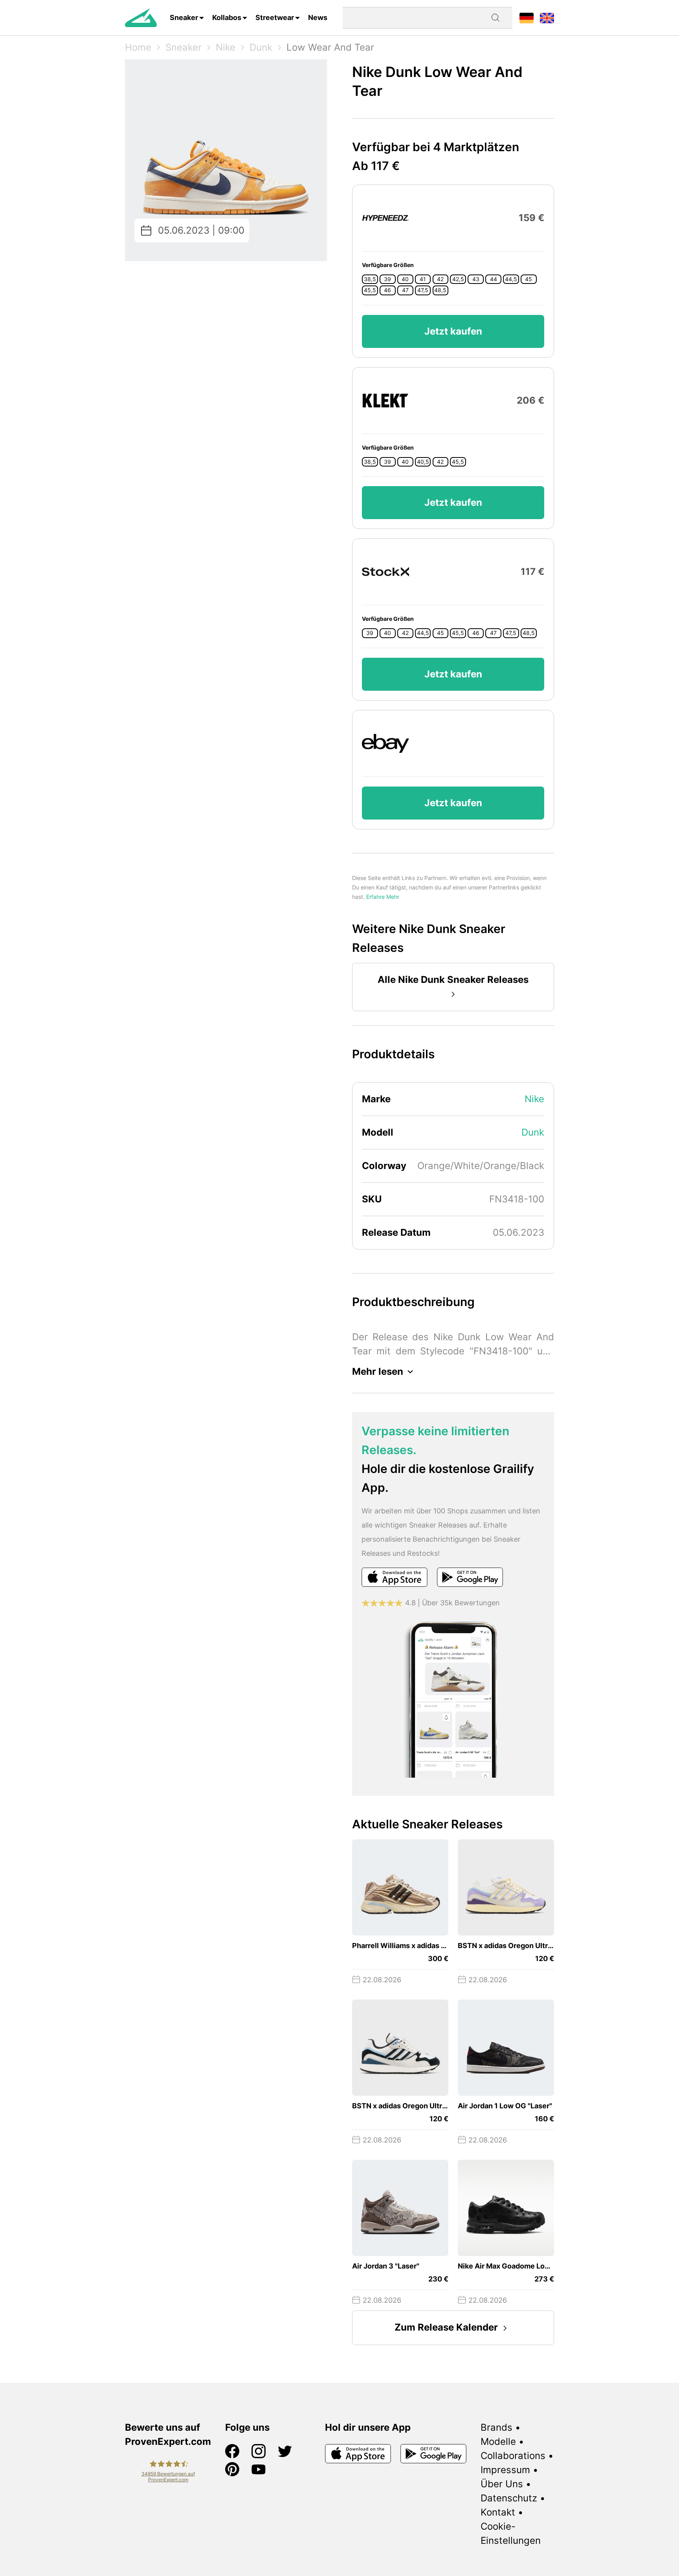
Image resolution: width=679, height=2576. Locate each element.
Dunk (261, 47)
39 (387, 279)
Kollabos (227, 17)
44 (494, 279)
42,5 (458, 279)
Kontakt (498, 2512)
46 (387, 290)
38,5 (370, 279)
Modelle (498, 2442)
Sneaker (184, 17)
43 (476, 279)
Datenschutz (509, 2498)
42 (440, 279)
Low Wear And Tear (330, 47)
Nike (226, 47)
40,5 (423, 462)
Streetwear (275, 17)
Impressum (505, 2470)
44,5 (511, 279)
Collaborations (513, 2456)
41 (423, 279)
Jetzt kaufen (453, 331)
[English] (547, 17)
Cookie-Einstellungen (511, 2533)
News (318, 17)
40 (405, 279)
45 (529, 279)
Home (138, 47)
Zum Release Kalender (446, 2327)
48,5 (440, 290)
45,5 (370, 290)
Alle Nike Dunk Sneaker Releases (453, 980)
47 (405, 290)
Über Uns (502, 2484)
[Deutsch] (527, 17)
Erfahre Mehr (383, 897)
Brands (496, 2427)
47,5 (423, 290)
